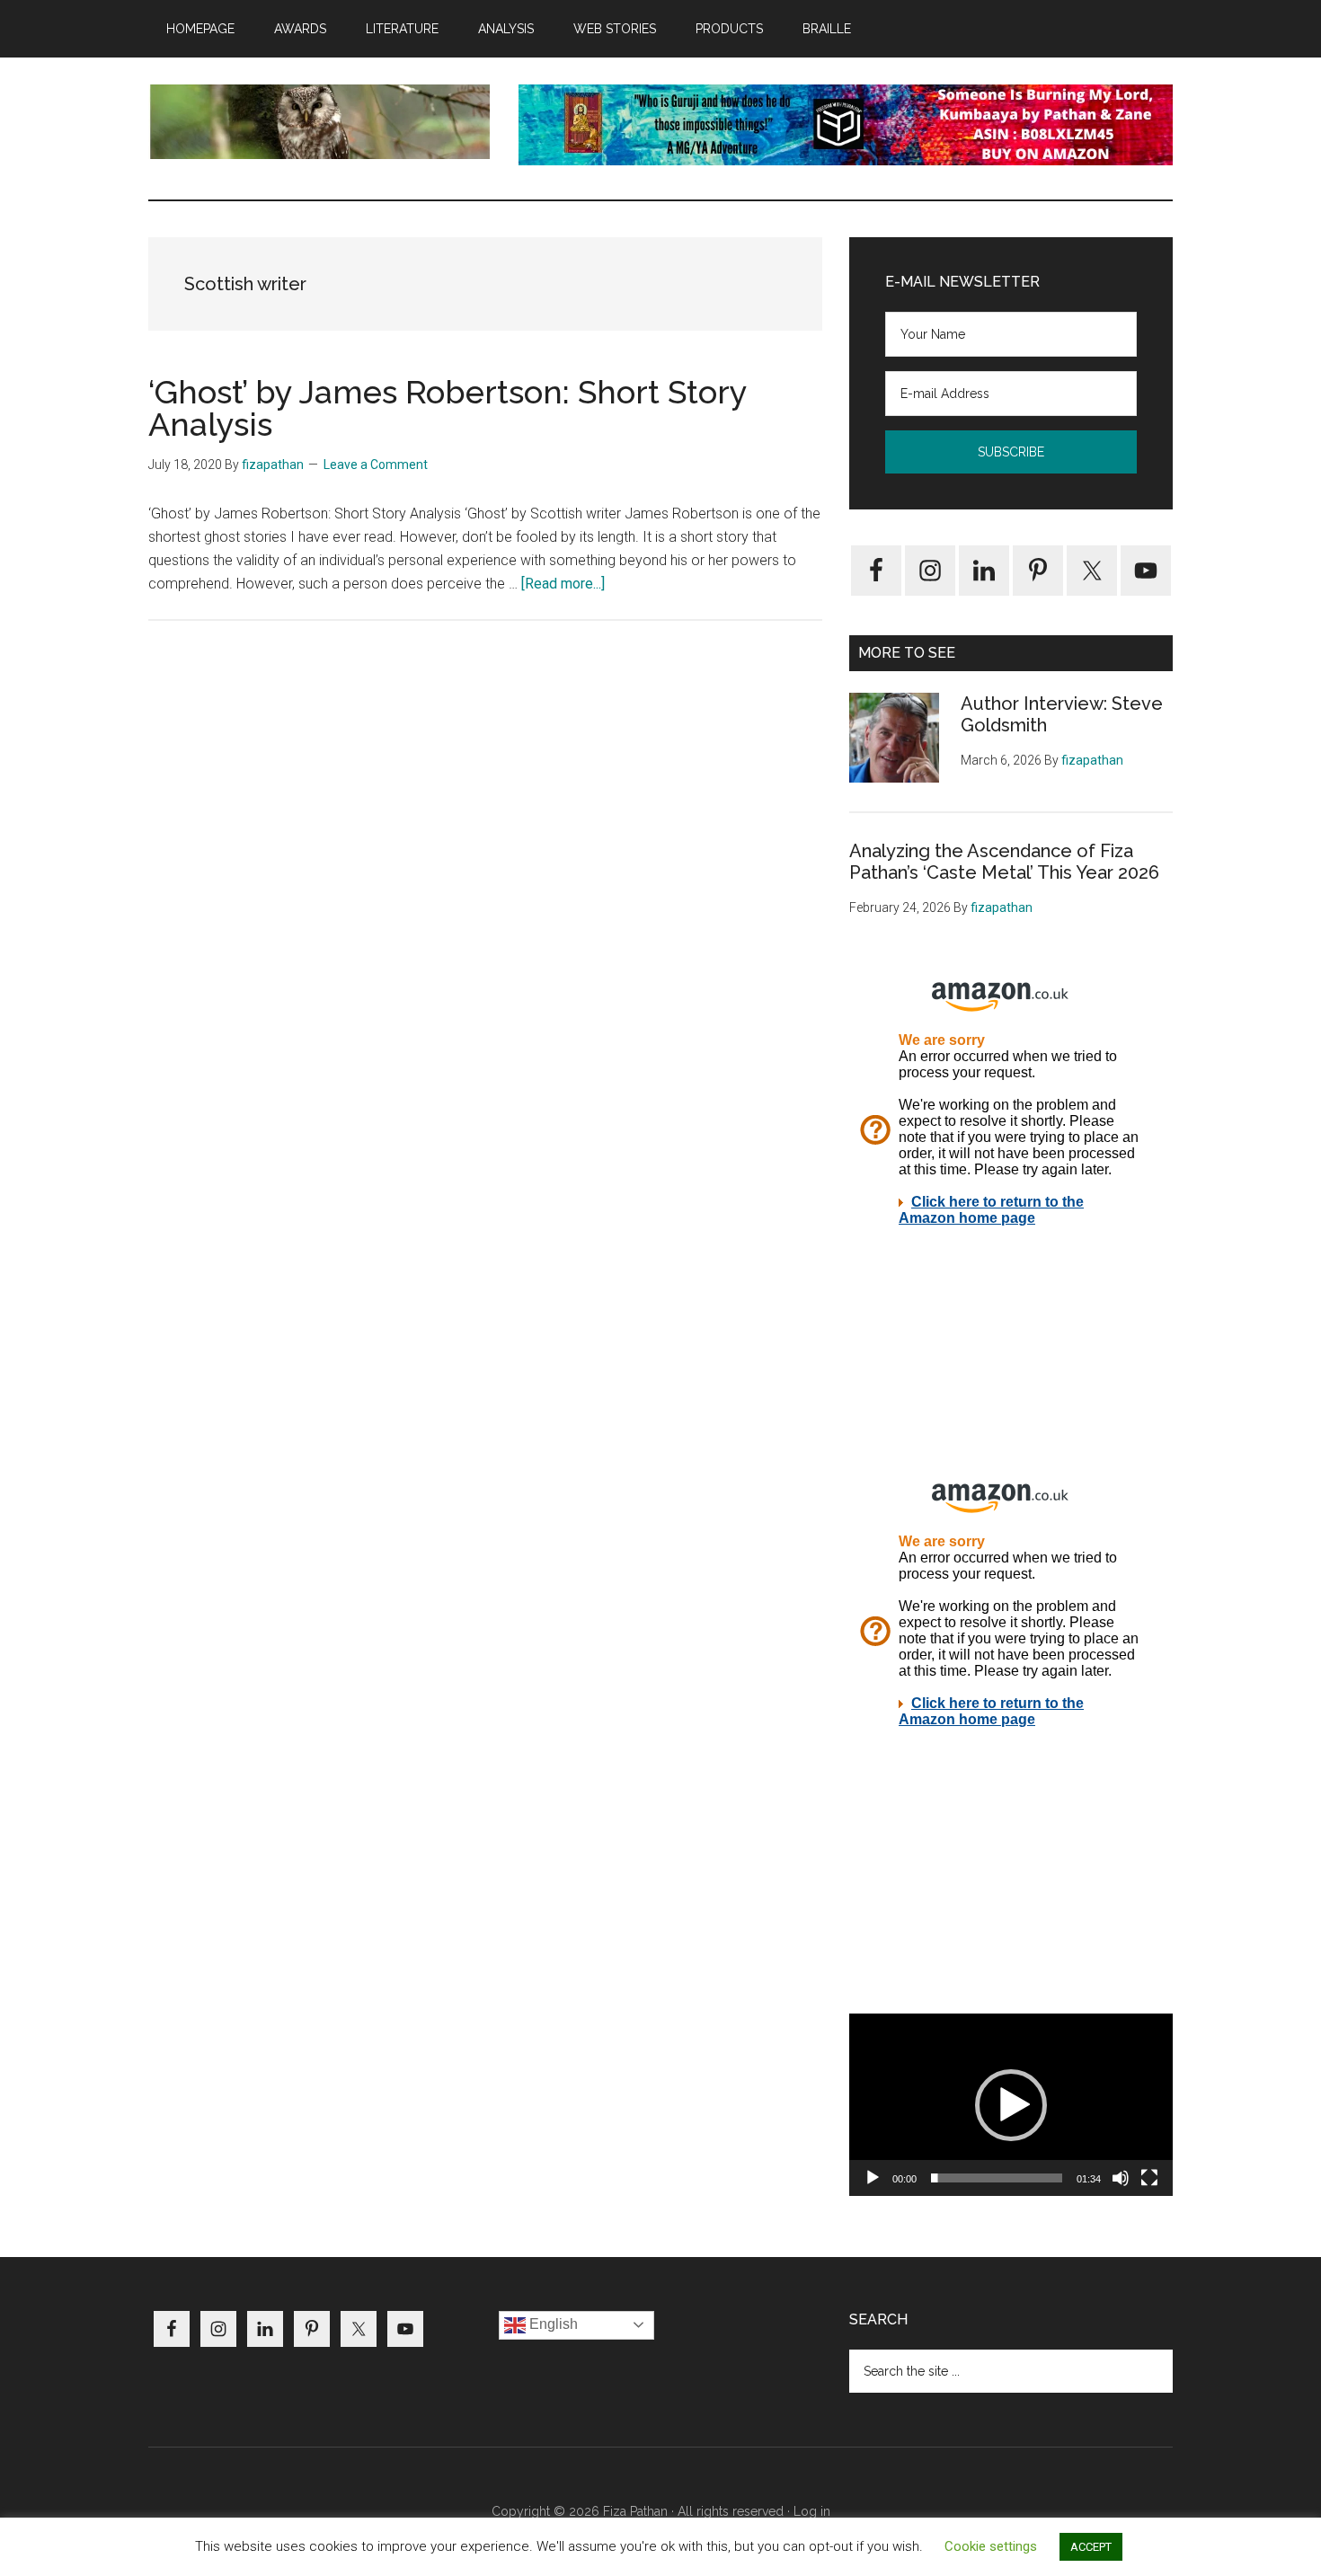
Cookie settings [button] (991, 2546)
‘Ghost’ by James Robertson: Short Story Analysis (448, 408)
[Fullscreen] (1149, 2178)
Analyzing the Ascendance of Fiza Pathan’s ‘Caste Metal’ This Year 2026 (1004, 862)
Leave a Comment (376, 465)
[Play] (873, 2178)
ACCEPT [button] (1091, 2547)
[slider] (997, 2178)
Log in (812, 2511)
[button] (1011, 2105)
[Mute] (1121, 2178)
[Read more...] (563, 584)
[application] (1011, 2105)
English (552, 2324)
